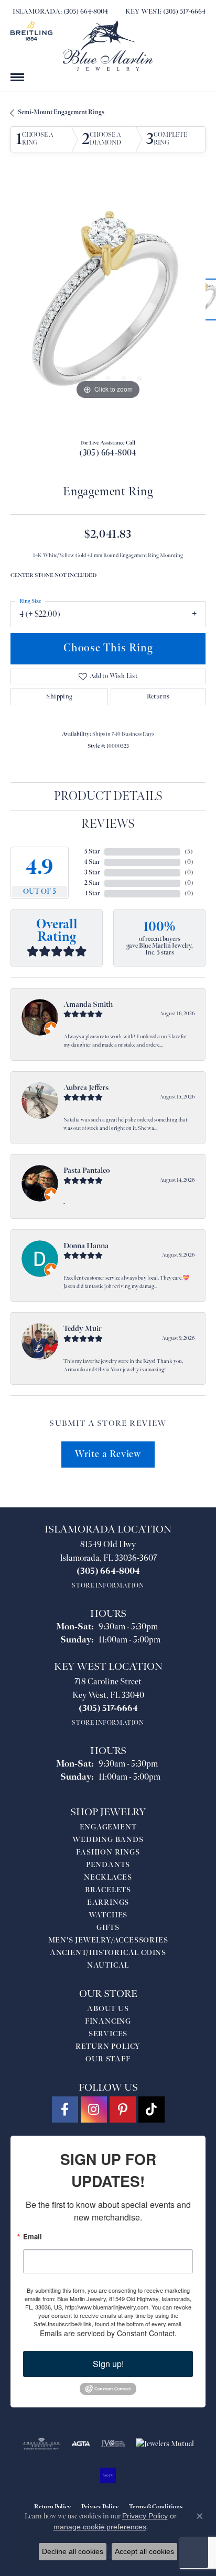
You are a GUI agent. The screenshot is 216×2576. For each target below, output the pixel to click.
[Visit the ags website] (41, 2444)
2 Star (92, 883)
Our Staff (108, 2059)
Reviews (108, 824)
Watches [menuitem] (108, 1915)
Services (108, 2034)
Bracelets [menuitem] (108, 1890)
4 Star (92, 862)
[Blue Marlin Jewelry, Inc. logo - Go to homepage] (108, 46)
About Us (108, 2009)
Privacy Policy (145, 2516)
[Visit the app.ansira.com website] (108, 2475)
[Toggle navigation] (17, 77)
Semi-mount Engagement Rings (61, 112)
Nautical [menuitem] (108, 1965)
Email (33, 2236)
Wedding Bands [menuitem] (108, 1840)
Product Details (108, 796)
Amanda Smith (88, 1004)
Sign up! (108, 2364)
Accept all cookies (144, 2551)
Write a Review (108, 1454)
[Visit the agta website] (81, 2444)
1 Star (93, 893)
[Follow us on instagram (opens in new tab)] (94, 2109)
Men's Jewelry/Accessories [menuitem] (108, 1940)
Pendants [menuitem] (108, 1865)
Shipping (59, 697)
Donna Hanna (86, 1246)
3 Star (92, 873)
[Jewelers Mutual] (165, 2444)
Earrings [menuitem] (108, 1902)
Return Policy (108, 2046)
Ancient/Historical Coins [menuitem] (108, 1953)
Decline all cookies (73, 2551)
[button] (77, 379)
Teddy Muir (83, 1329)
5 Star (92, 852)
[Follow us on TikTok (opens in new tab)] (152, 2109)
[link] (59, 12)
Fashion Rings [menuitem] (108, 1852)
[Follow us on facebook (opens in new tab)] (65, 2109)
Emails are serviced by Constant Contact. (108, 2333)
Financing (108, 2021)
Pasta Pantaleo (87, 1170)
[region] (108, 305)
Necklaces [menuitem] (108, 1877)
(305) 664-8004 (108, 453)
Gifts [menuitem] (108, 1928)
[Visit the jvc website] (113, 2444)
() (189, 852)
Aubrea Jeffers (86, 1088)
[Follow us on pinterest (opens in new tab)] (123, 2109)
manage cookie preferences (100, 2527)
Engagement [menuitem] (108, 1827)
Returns (158, 697)
